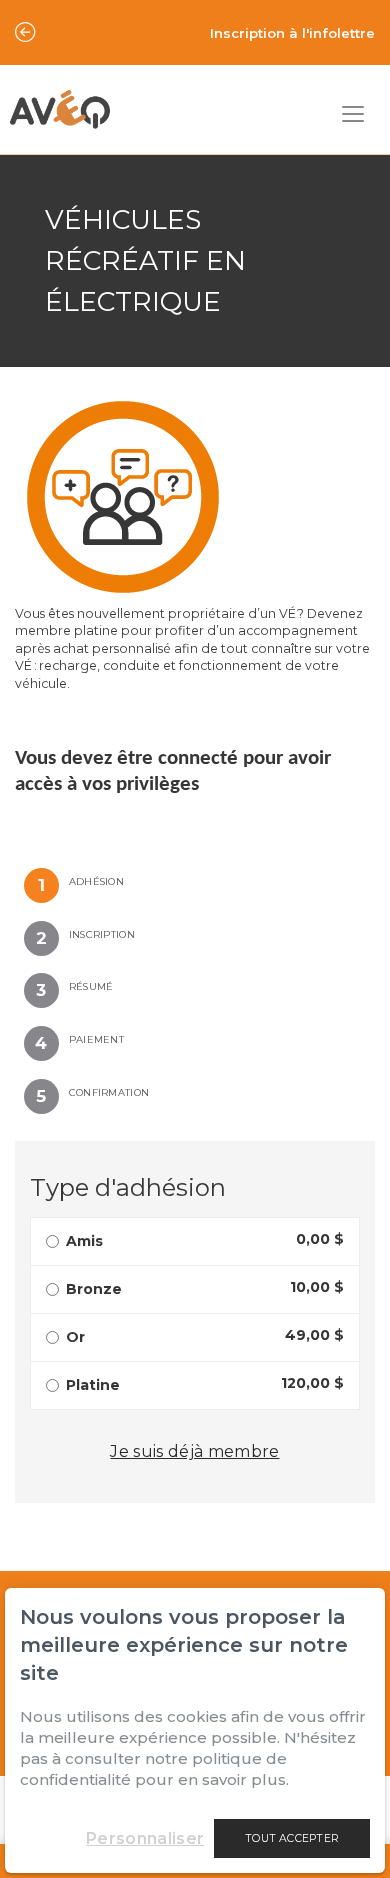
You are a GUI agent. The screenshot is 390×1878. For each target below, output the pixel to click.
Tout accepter (292, 1838)
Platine (93, 1385)
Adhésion (96, 881)
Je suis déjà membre (194, 1451)
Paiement (96, 1039)
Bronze (94, 1289)
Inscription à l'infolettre (292, 33)
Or (75, 1337)
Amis (84, 1241)
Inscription (102, 934)
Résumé (91, 986)
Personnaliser (145, 1838)
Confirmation (109, 1092)
